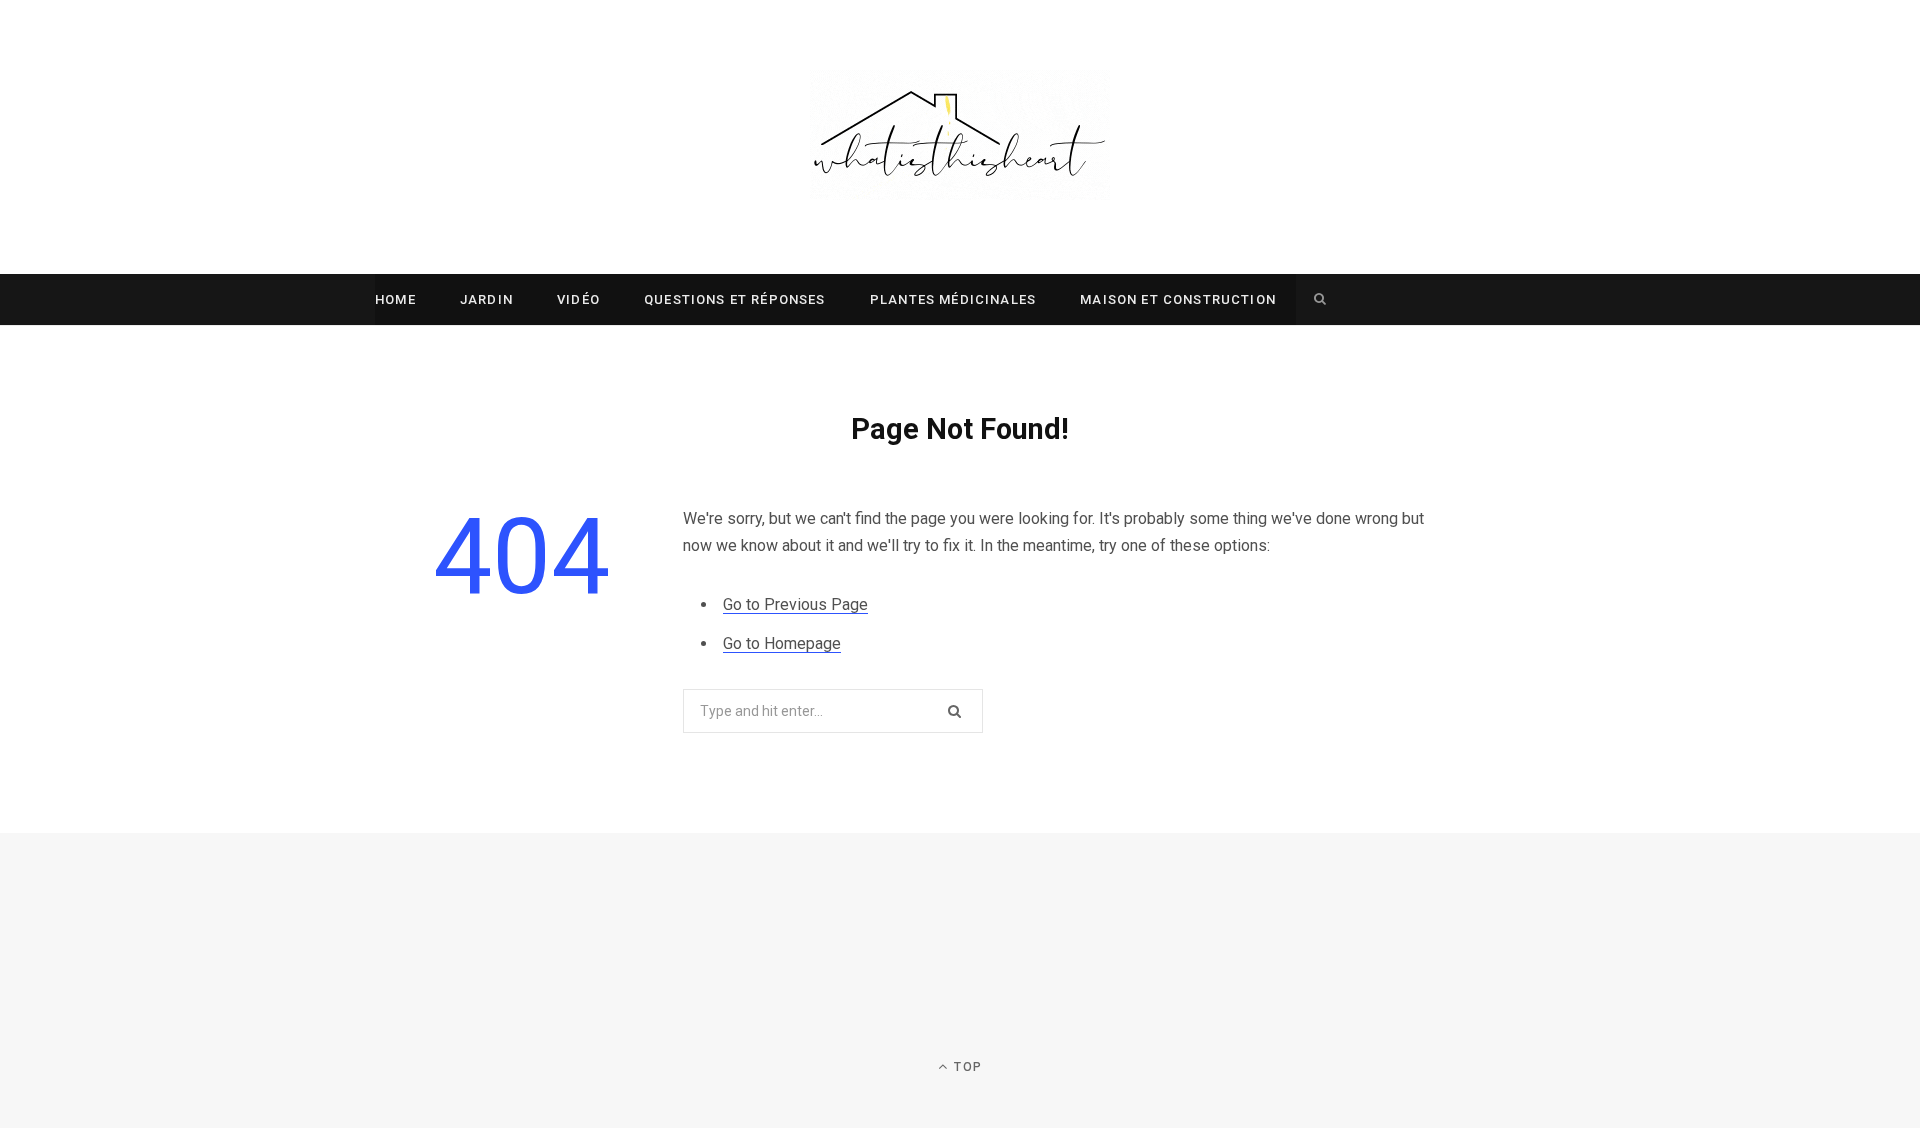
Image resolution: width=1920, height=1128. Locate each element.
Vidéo (578, 299)
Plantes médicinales (953, 299)
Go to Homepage (782, 643)
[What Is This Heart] (960, 137)
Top (966, 1067)
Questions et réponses (735, 299)
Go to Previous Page (795, 604)
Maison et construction (1178, 299)
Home (395, 299)
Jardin (486, 299)
